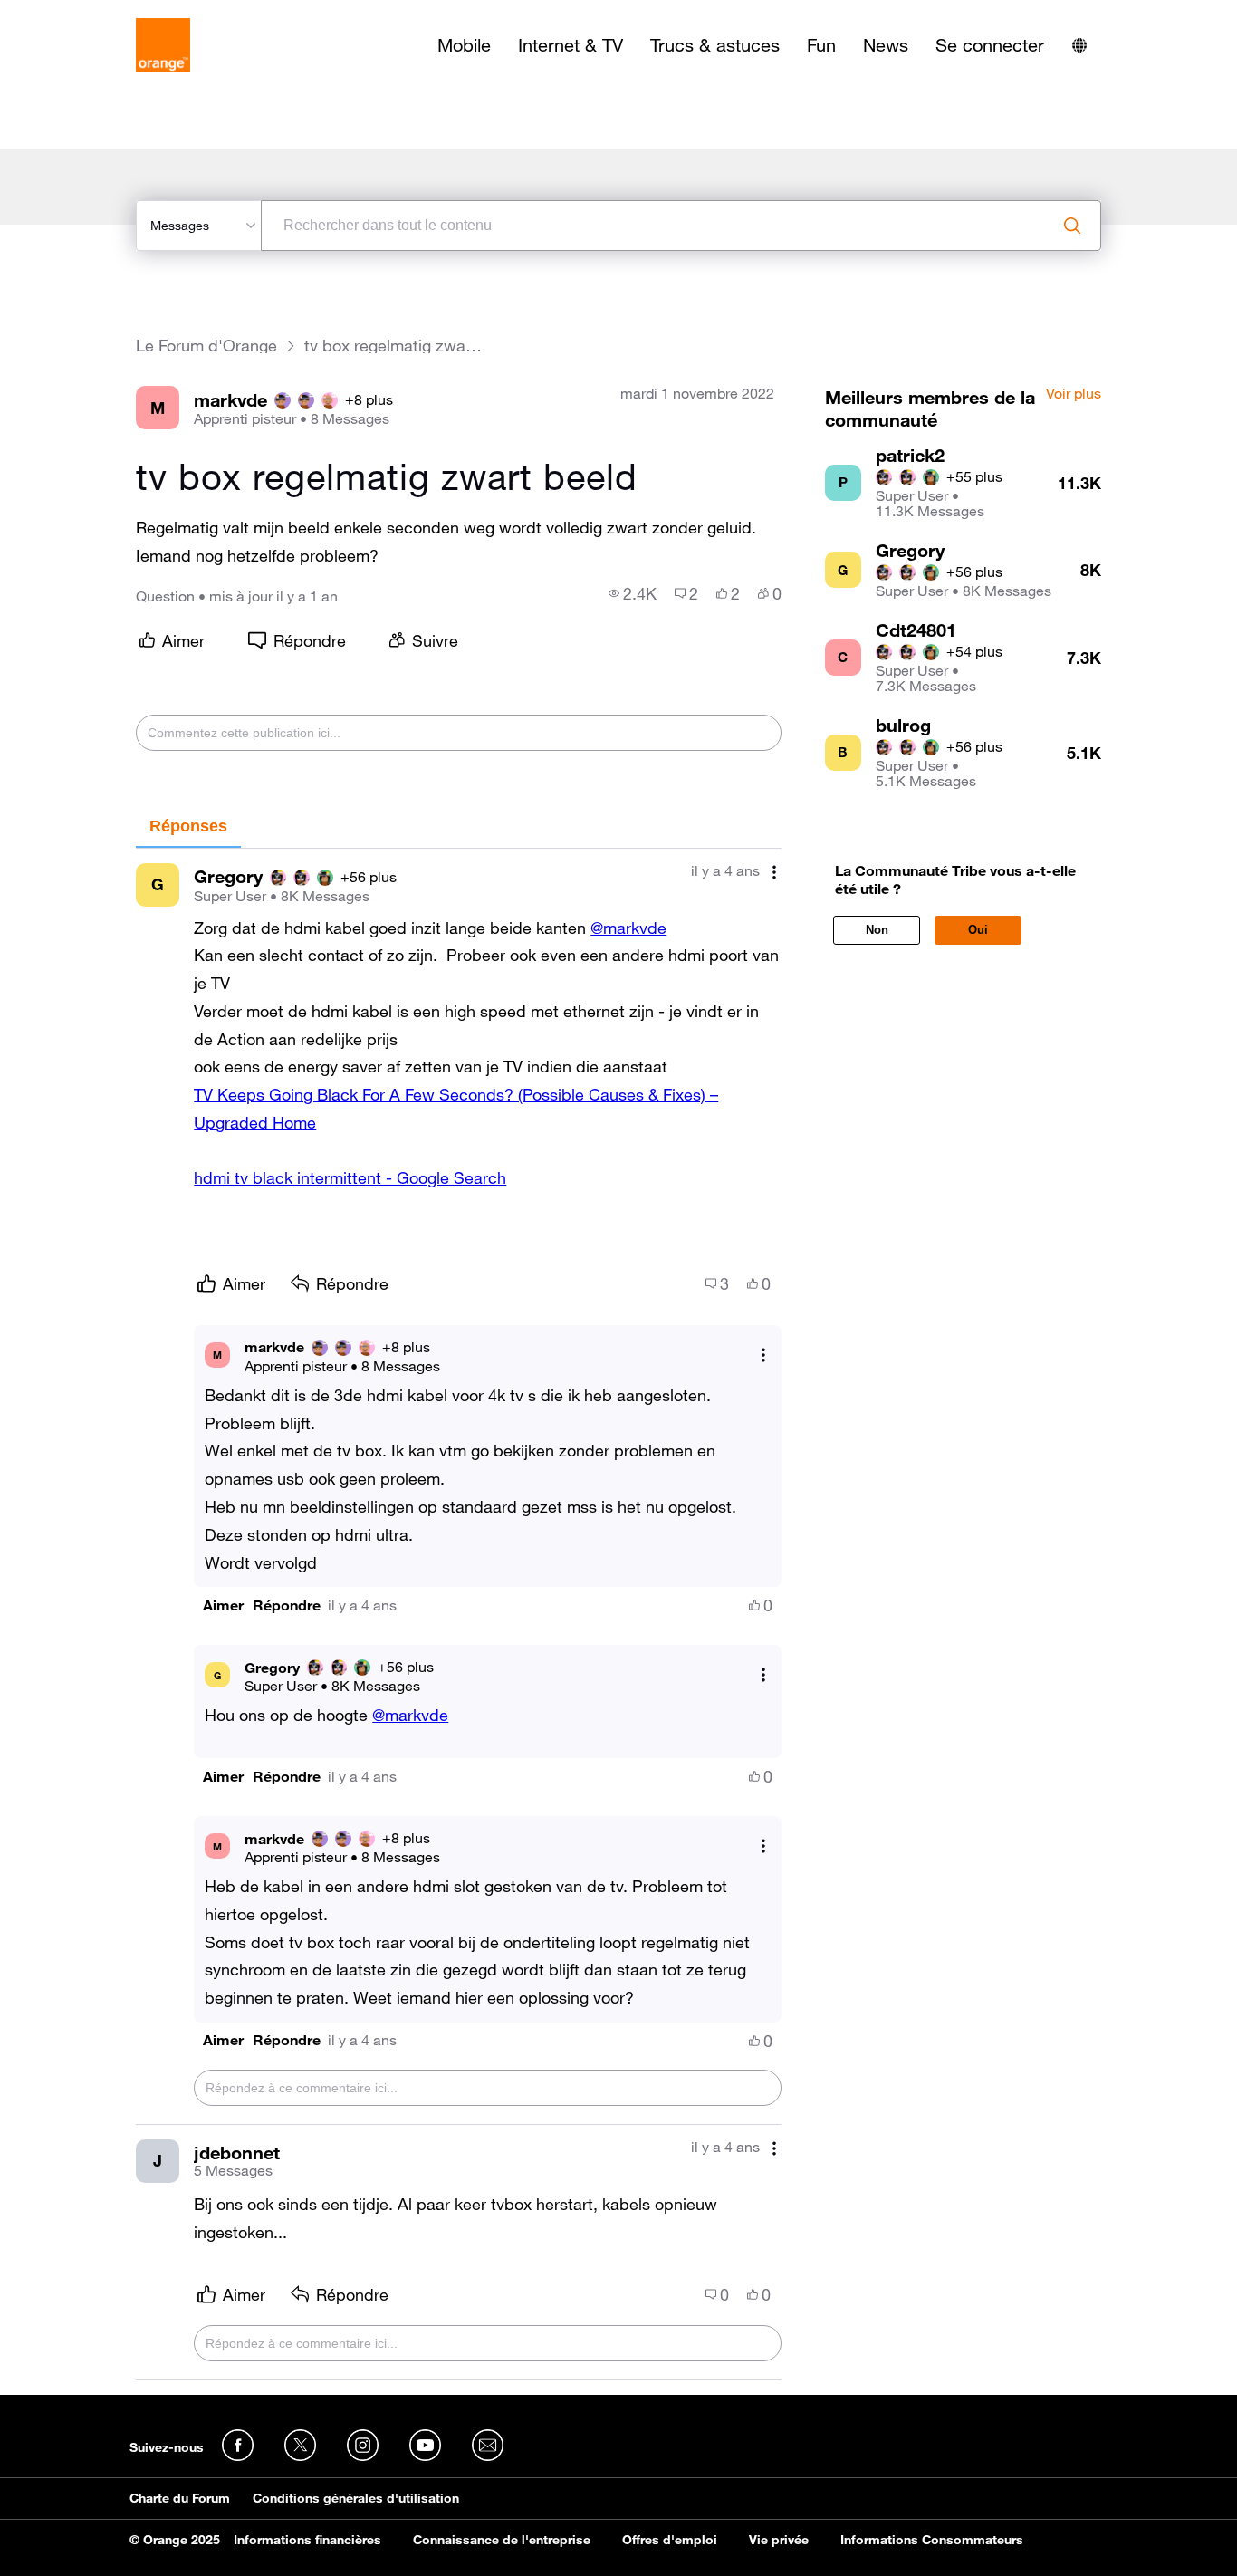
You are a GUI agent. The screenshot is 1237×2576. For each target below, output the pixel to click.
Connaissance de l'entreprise (502, 2540)
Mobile (464, 45)
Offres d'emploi (670, 2540)
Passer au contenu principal (96, 14)
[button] (223, 1605)
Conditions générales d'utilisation (356, 2498)
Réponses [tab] (188, 826)
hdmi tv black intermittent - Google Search (350, 1177)
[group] (633, 593)
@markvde (628, 928)
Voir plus (1074, 394)
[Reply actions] (763, 1355)
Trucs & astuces (715, 45)
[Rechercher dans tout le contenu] (1072, 226)
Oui (978, 930)
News (886, 45)
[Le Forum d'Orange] (163, 45)
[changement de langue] (1079, 45)
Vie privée (779, 2540)
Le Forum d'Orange (206, 346)
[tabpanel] (458, 1615)
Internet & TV (571, 45)
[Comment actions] (774, 873)
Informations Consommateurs (932, 2540)
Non (877, 930)
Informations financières (307, 2540)
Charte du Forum (180, 2498)
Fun (821, 45)
